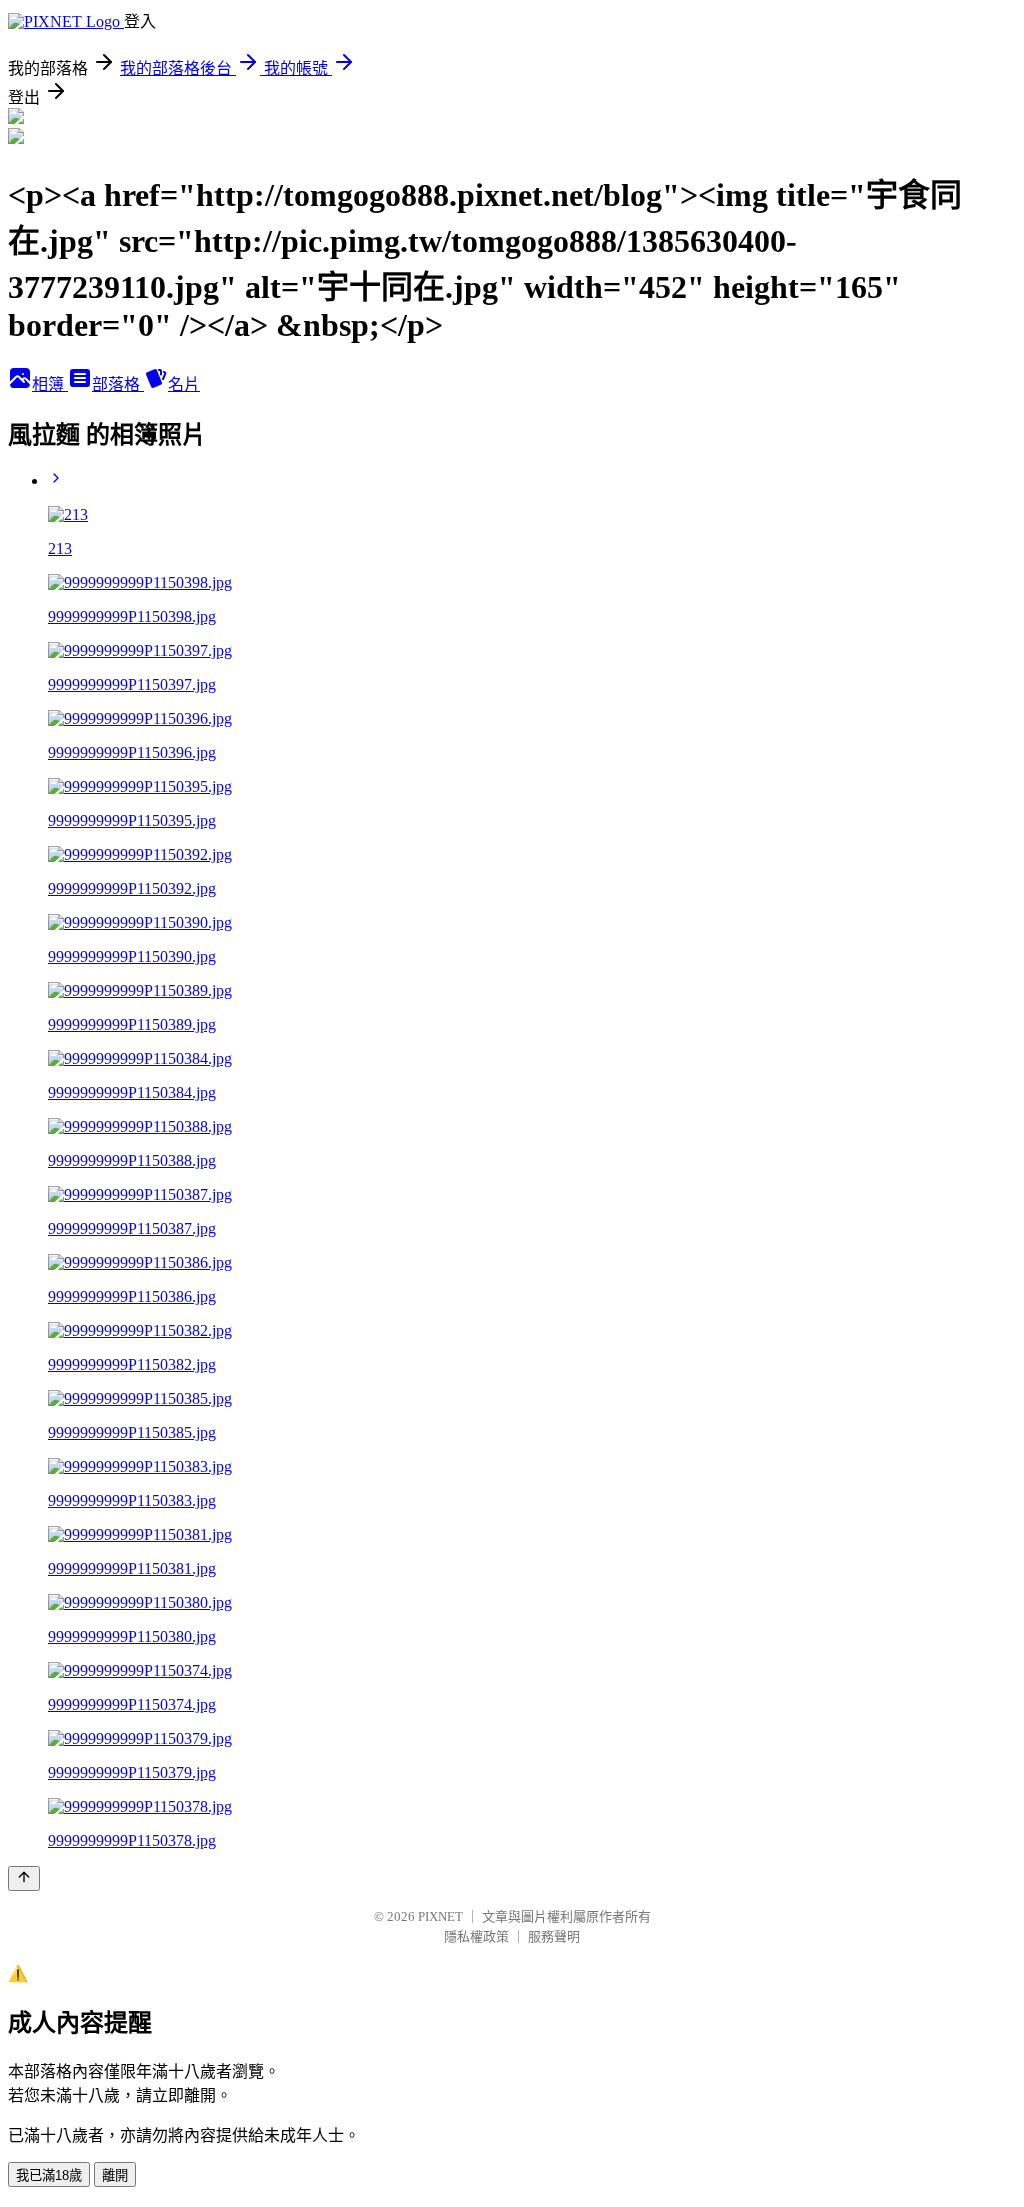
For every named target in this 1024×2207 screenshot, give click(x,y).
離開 (115, 2175)
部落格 (118, 384)
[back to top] (24, 1878)
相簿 (50, 384)
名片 (184, 384)
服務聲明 (554, 1936)
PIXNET (440, 1916)
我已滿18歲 (49, 2175)
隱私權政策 (476, 1936)
